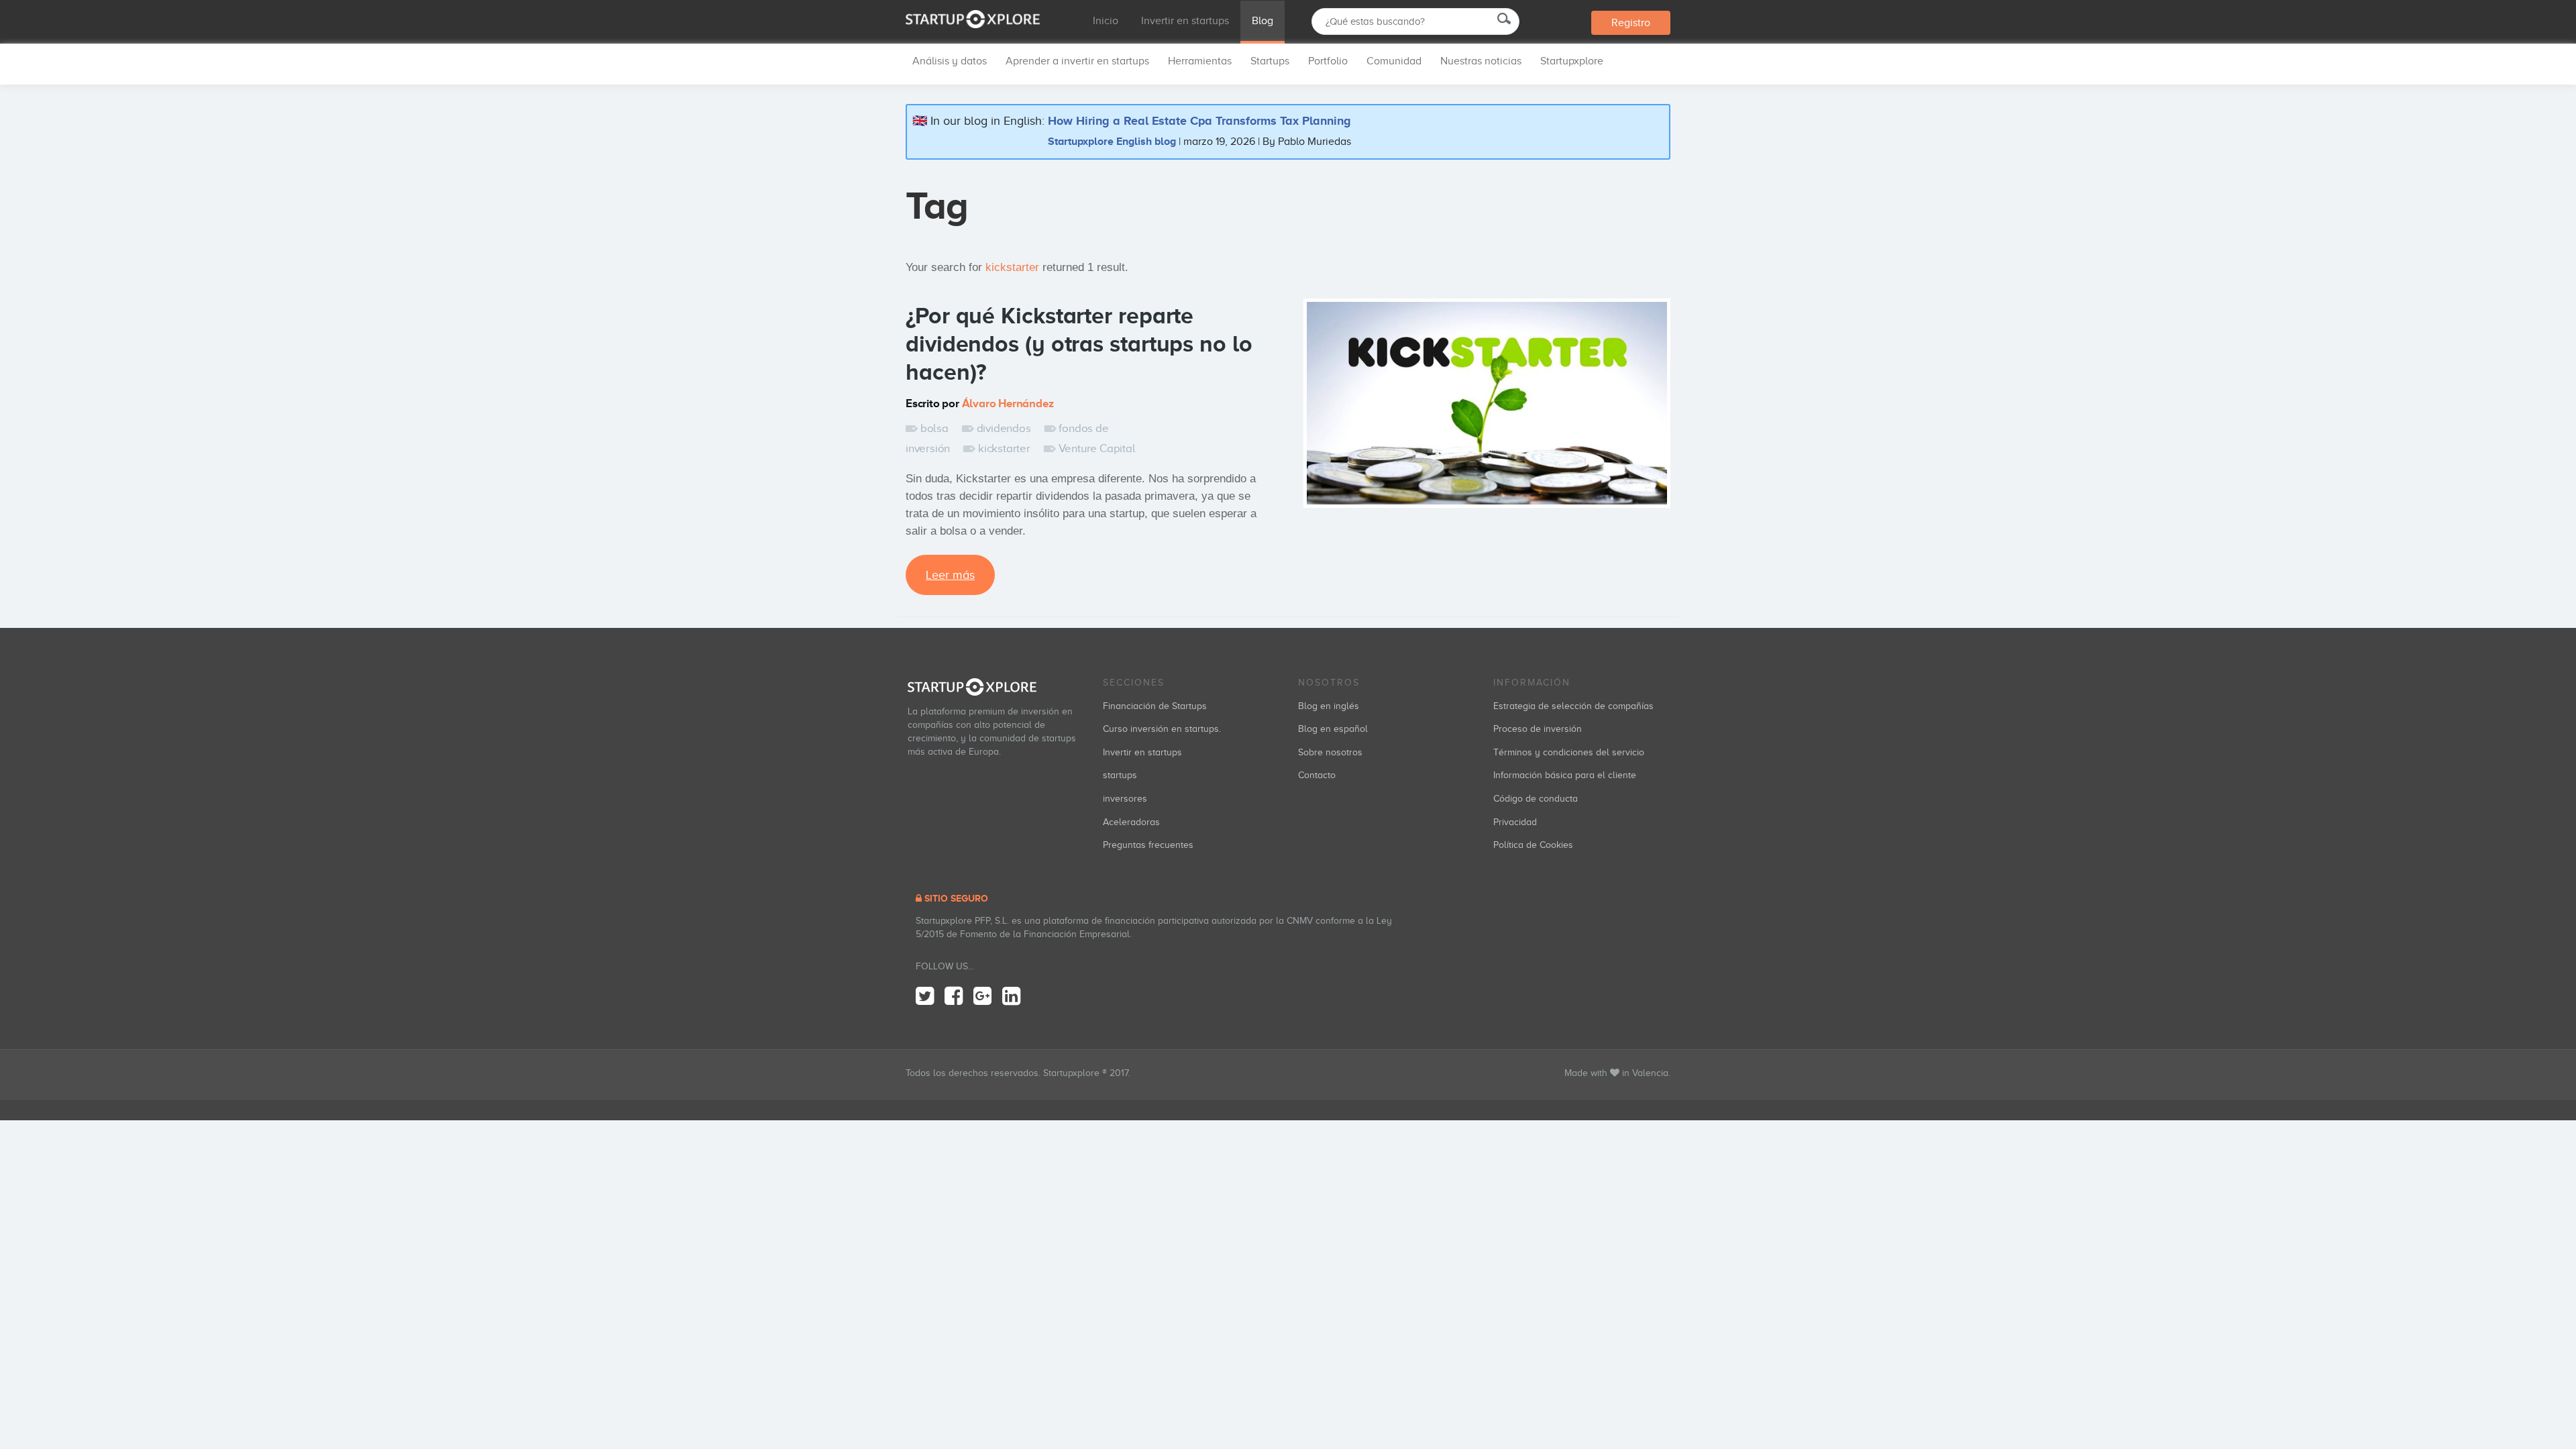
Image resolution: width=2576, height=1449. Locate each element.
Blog (1263, 21)
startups (1120, 775)
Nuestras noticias (1481, 61)
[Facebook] (954, 997)
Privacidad (1515, 822)
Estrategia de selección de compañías (1573, 706)
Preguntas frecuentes (1148, 845)
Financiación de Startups (1155, 706)
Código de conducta (1536, 799)
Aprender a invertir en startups (1077, 61)
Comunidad (1394, 61)
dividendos (1004, 428)
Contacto (1317, 775)
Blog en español (1333, 729)
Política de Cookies (1533, 845)
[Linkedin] (1011, 997)
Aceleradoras (1131, 822)
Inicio (1106, 21)
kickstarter (1004, 448)
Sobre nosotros (1330, 752)
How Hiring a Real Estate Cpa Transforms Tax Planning (1199, 121)
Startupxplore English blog (1112, 141)
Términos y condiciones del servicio (1569, 752)
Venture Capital (1097, 448)
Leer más (950, 575)
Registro (1631, 23)
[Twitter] (925, 997)
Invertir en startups (1185, 21)
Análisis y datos (950, 61)
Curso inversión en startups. (1162, 729)
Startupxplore (1572, 61)
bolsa (934, 428)
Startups (1270, 61)
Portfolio (1328, 61)
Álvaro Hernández (1008, 404)
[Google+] (982, 997)
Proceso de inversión (1538, 729)
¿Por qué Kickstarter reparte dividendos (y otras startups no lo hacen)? (1079, 343)
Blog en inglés (1329, 706)
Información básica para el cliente (1565, 775)
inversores (1125, 799)
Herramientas (1200, 61)
